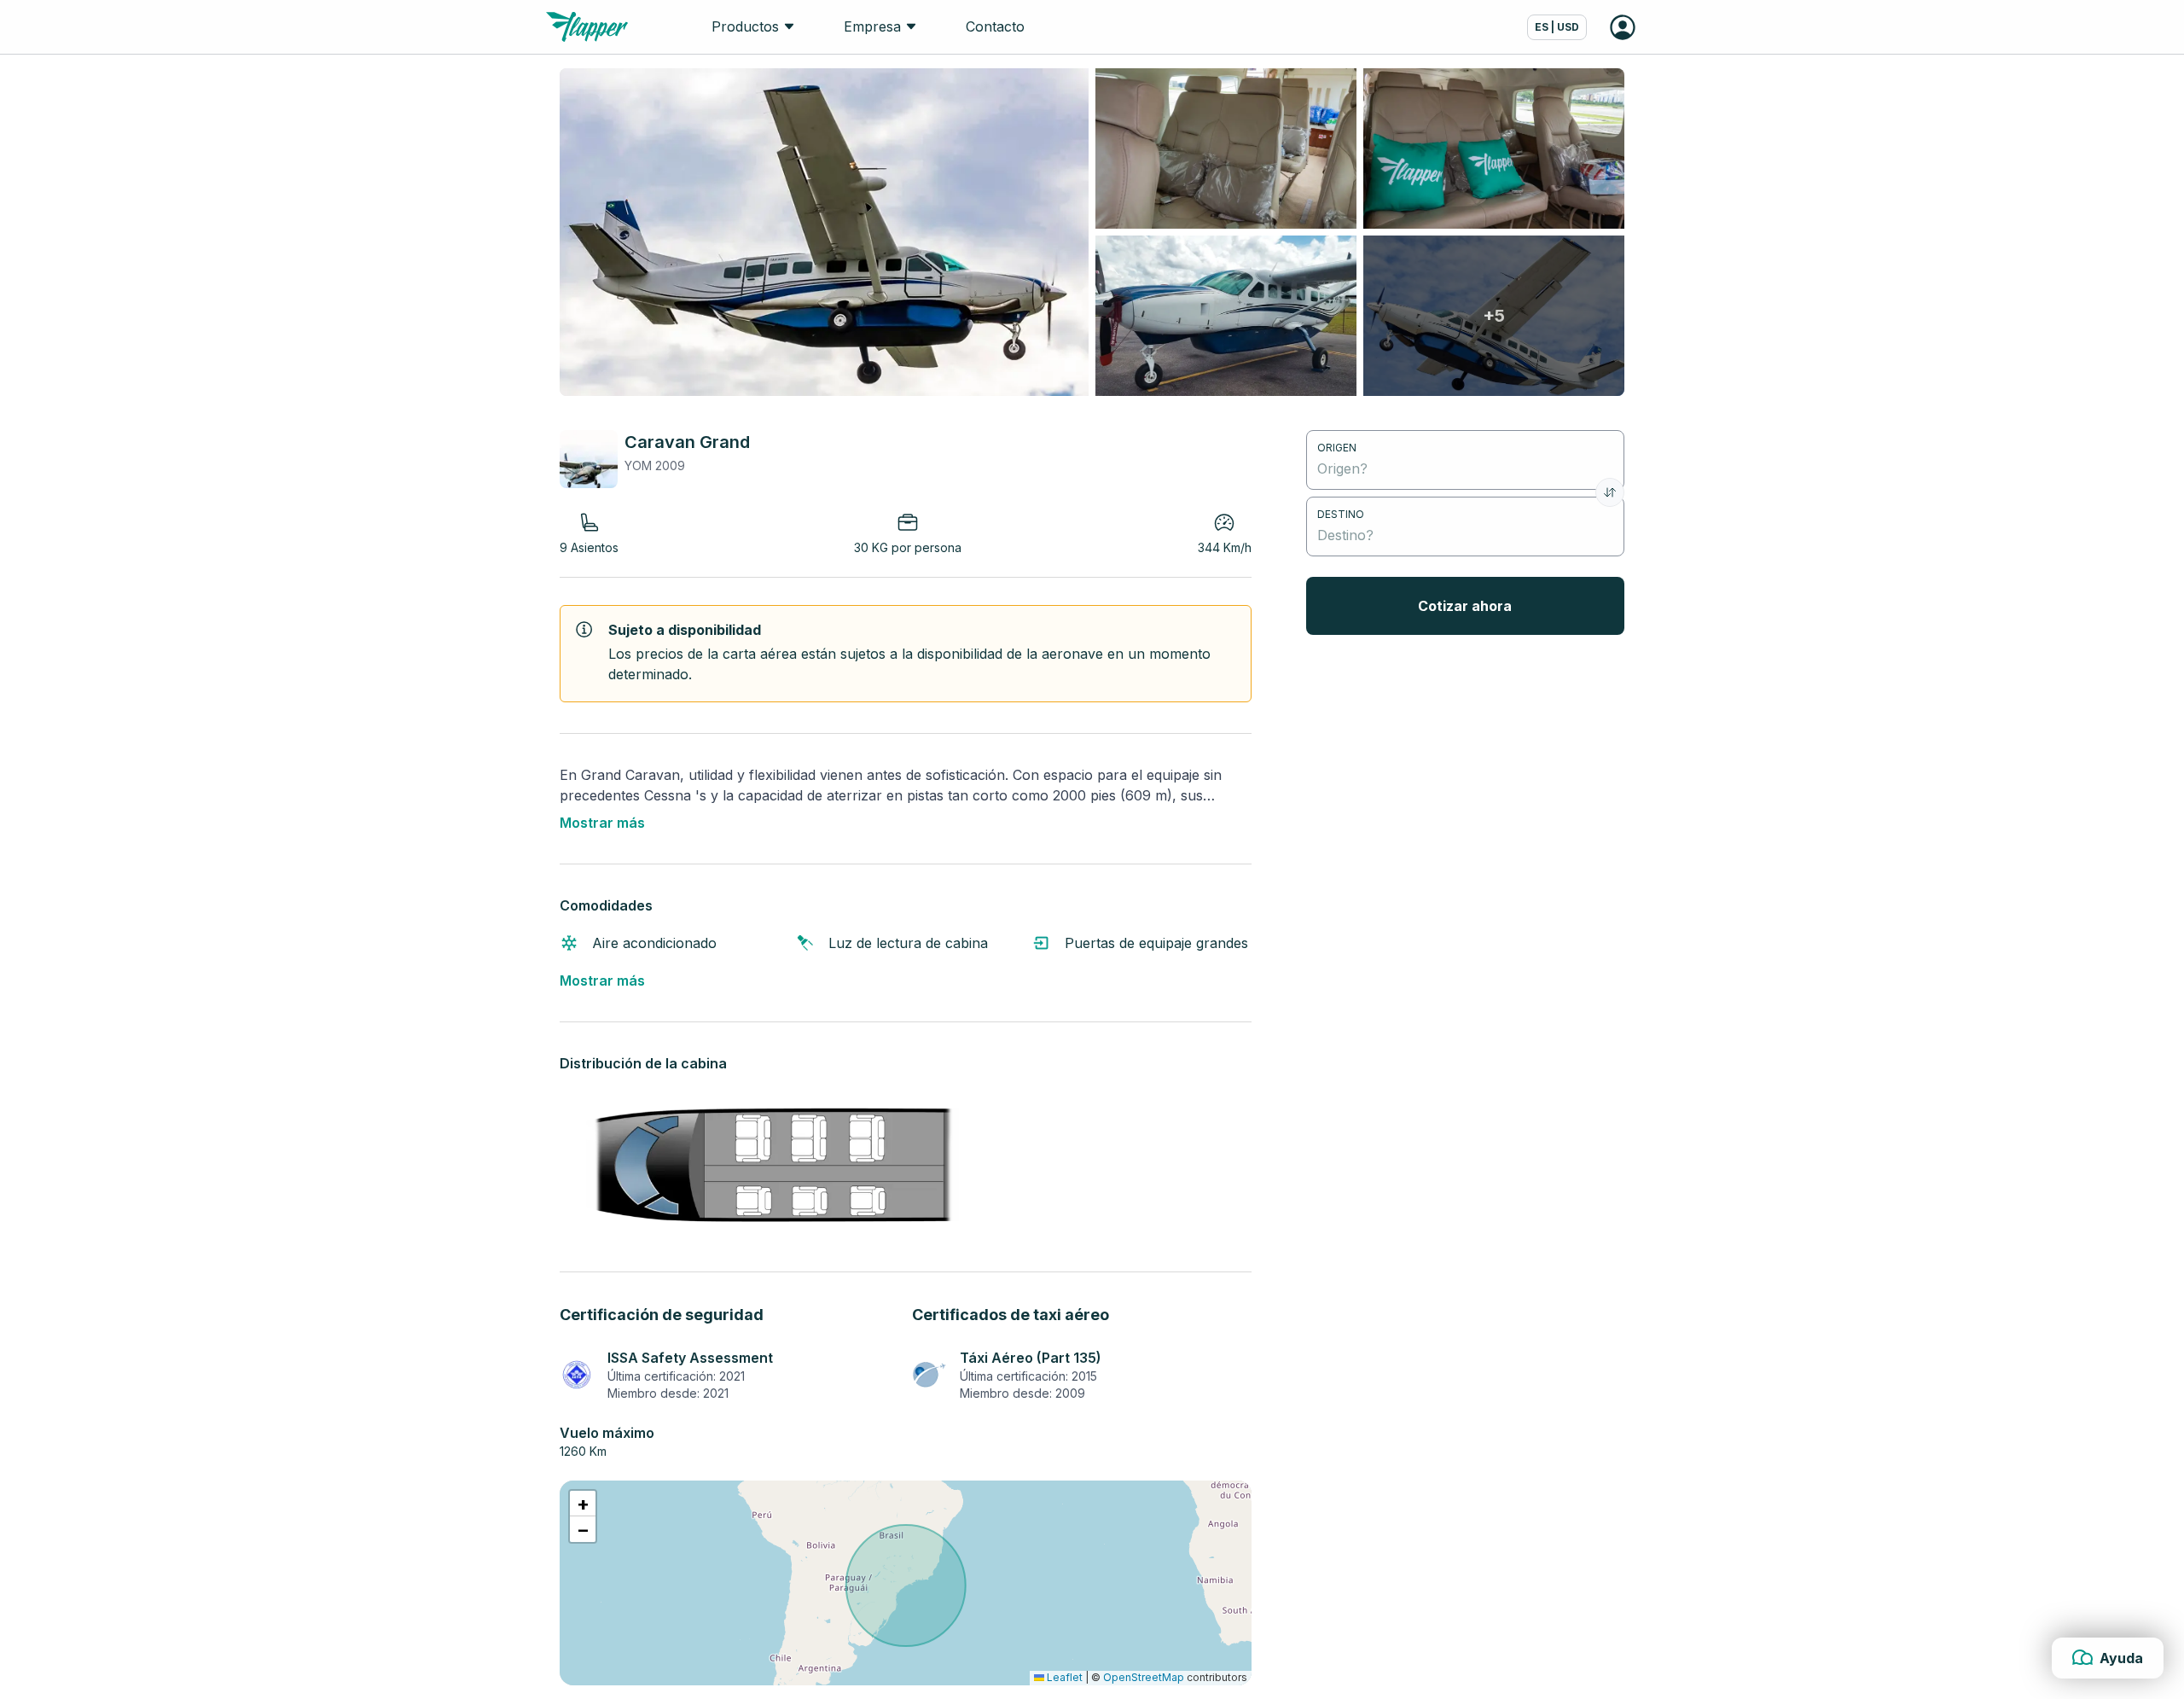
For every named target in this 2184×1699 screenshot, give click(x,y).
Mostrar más (602, 823)
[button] (583, 1504)
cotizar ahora (1465, 606)
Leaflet (1063, 1677)
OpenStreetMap (1144, 1677)
